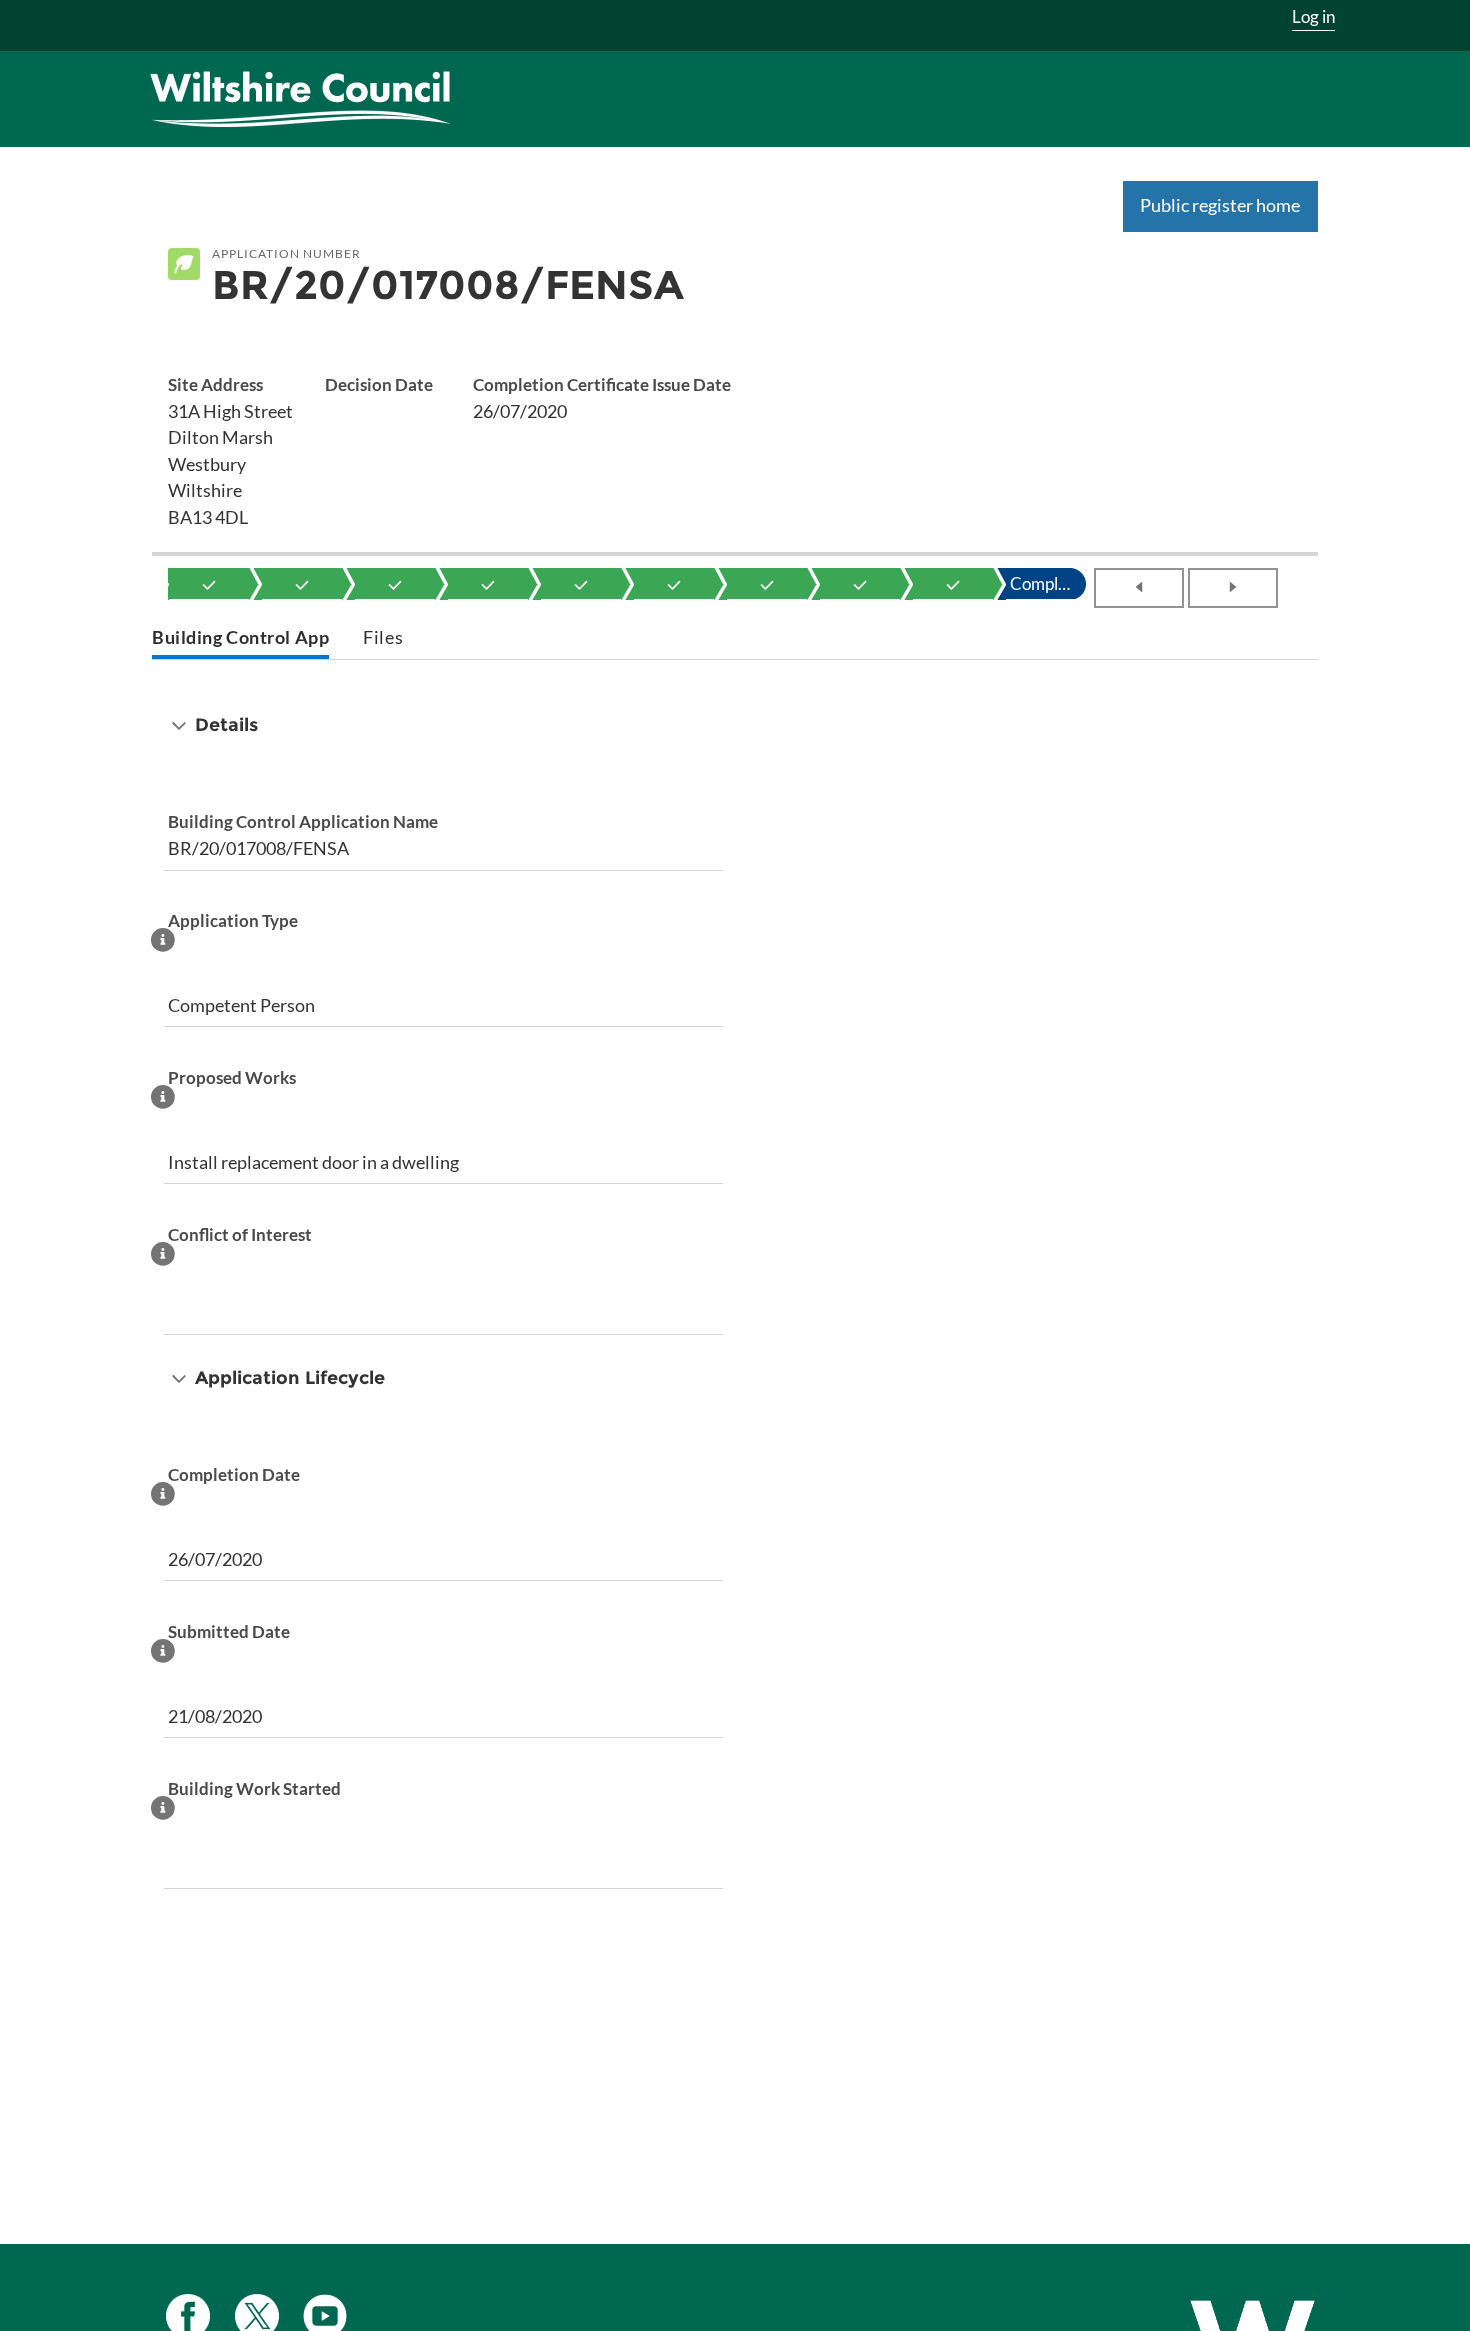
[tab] (240, 639)
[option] (209, 584)
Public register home (1220, 205)
